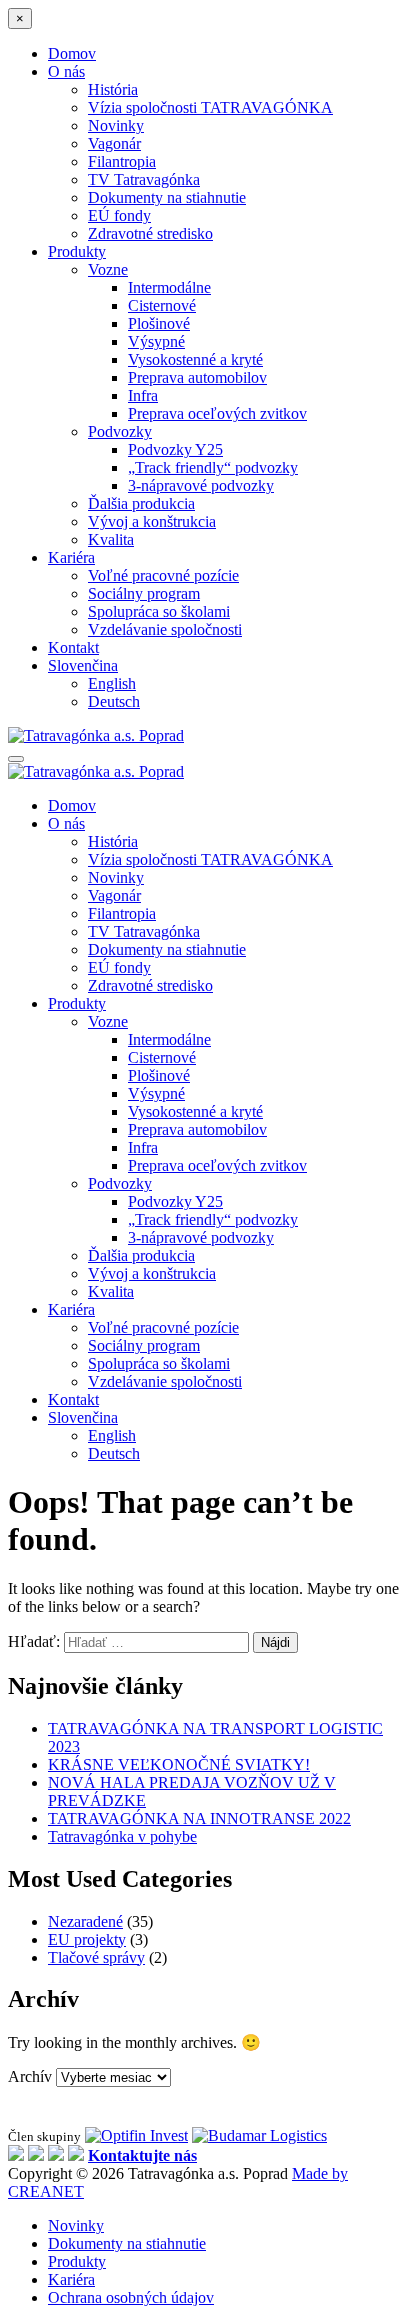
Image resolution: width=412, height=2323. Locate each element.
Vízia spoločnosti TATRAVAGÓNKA (210, 107)
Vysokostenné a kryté (195, 359)
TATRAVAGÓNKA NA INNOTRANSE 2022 (199, 1818)
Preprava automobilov (197, 377)
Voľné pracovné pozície (163, 575)
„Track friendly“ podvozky (213, 467)
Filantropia (122, 161)
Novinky (116, 125)
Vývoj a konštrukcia (152, 521)
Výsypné (156, 341)
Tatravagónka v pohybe (122, 1836)
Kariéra (71, 557)
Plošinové (159, 323)
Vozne (108, 269)
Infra (143, 395)
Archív (30, 2076)
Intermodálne (169, 287)
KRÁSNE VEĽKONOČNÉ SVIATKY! (179, 1764)
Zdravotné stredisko (150, 233)
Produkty (77, 251)
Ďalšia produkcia (141, 503)
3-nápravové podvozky (201, 485)
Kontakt (73, 647)
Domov (72, 53)
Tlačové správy (96, 1957)
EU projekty (87, 1939)
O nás (66, 71)
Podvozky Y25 (175, 449)
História (113, 89)
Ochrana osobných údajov (131, 2297)
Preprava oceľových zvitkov (217, 413)
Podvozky (120, 431)
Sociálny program (144, 593)
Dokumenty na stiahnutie (167, 197)
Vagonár (114, 143)
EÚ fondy (119, 215)
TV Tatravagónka (144, 179)
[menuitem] (83, 665)
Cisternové (162, 305)
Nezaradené (85, 1921)
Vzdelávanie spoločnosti (165, 629)
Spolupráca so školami (159, 611)
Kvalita (111, 539)
